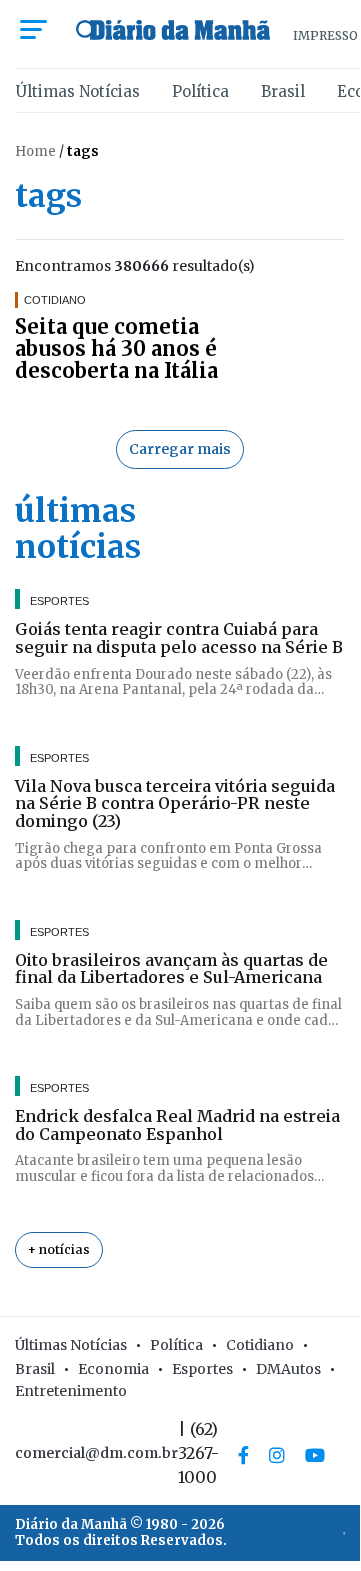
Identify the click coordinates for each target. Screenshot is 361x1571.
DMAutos (288, 1369)
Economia (113, 1369)
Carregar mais (180, 449)
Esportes (202, 1369)
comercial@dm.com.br (96, 1453)
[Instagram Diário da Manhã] (277, 1455)
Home (35, 151)
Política (200, 91)
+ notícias (59, 1249)
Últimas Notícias (78, 91)
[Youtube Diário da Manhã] (315, 1455)
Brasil (283, 91)
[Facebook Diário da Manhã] (243, 1455)
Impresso (325, 35)
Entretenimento (71, 1391)
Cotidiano (260, 1345)
